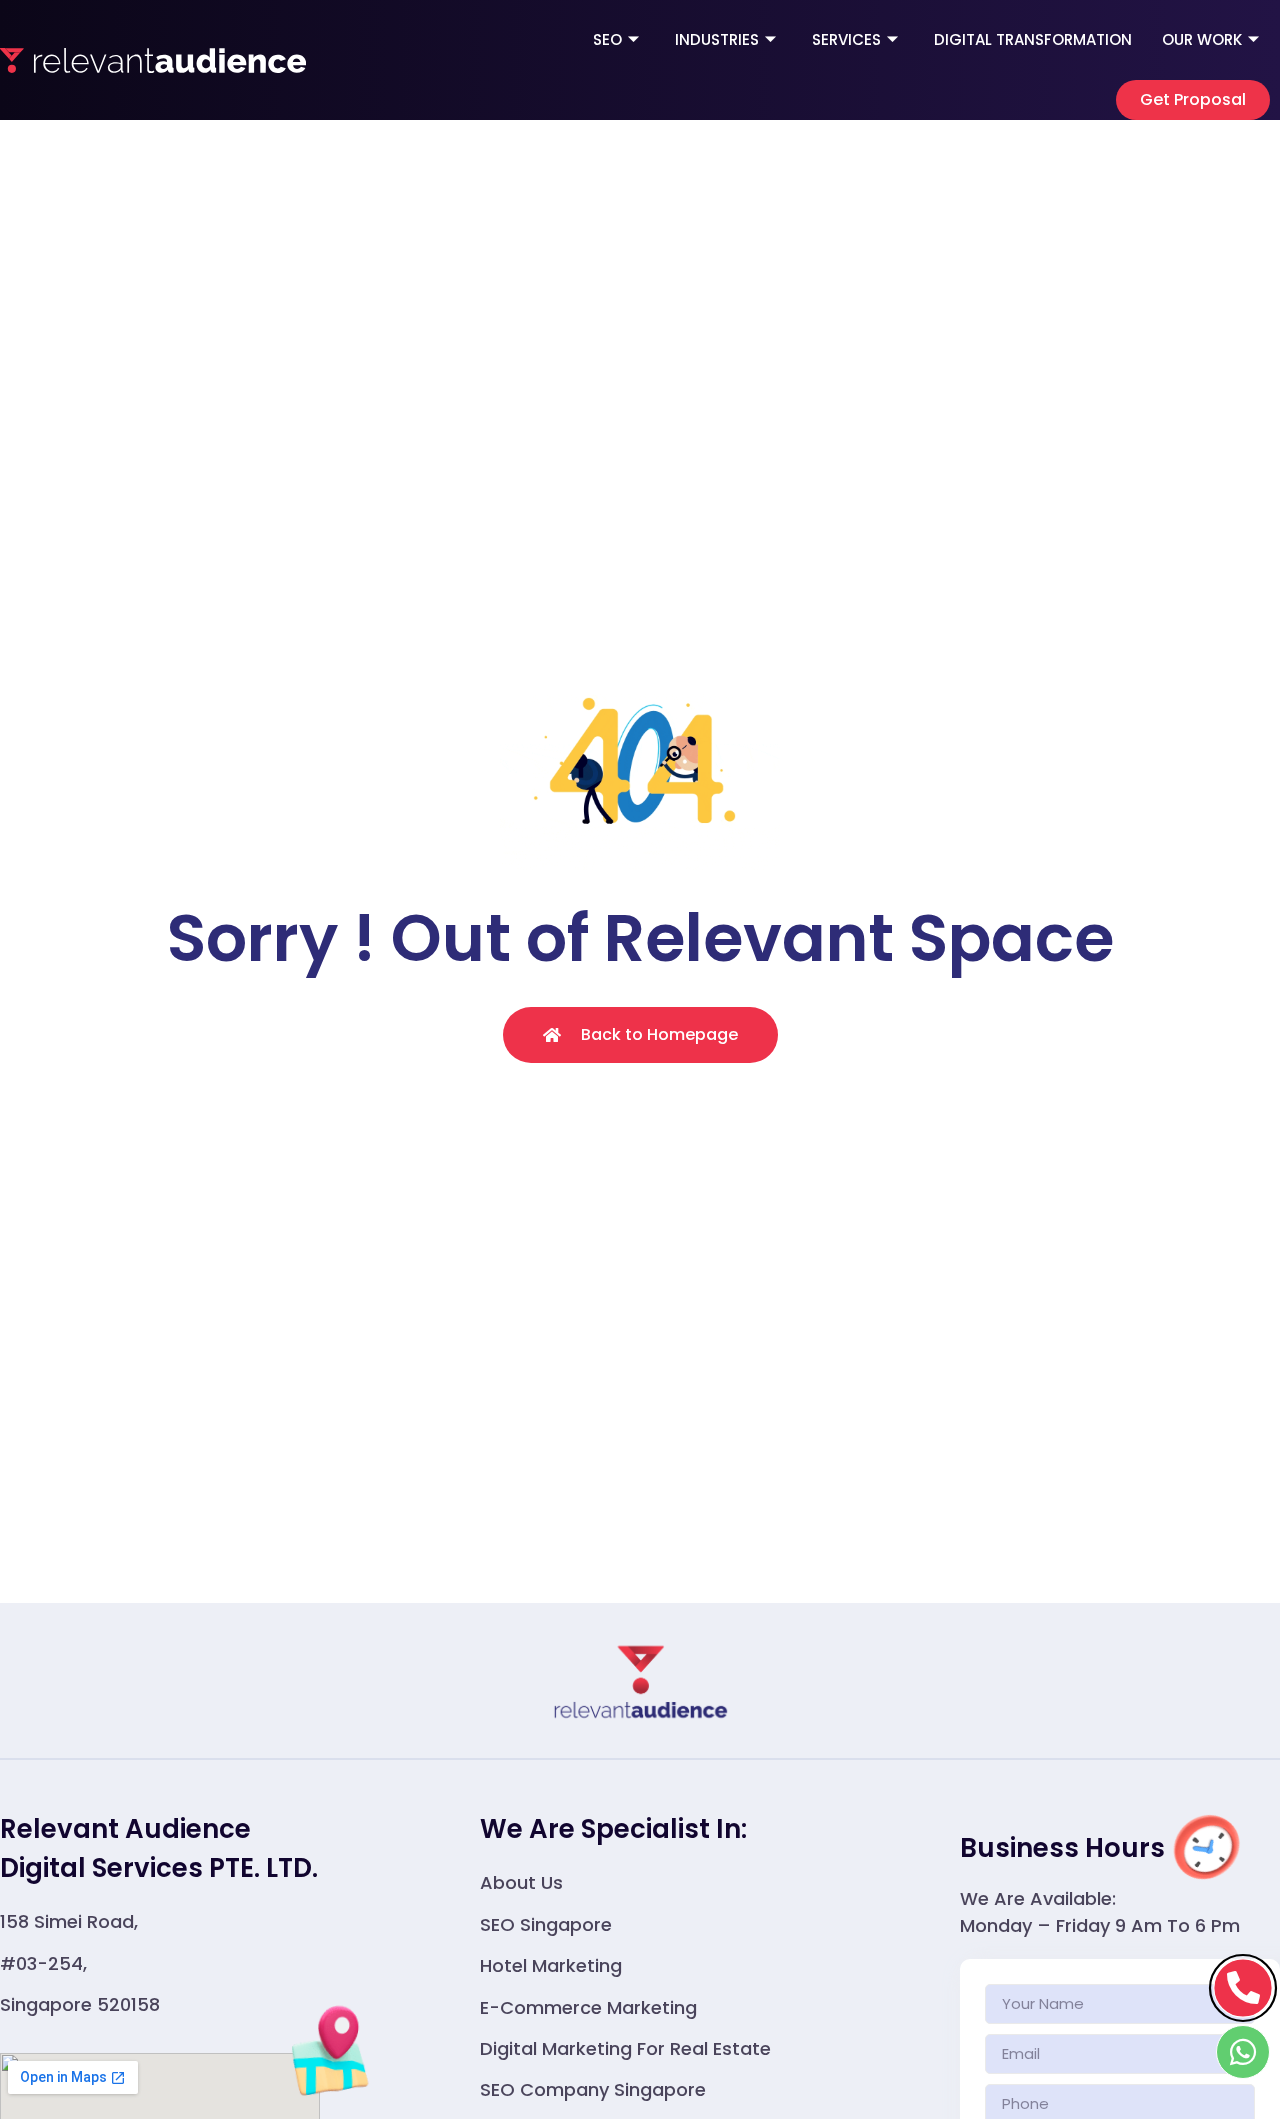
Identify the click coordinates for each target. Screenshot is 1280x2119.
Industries (717, 39)
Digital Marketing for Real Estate (625, 2048)
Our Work (1202, 39)
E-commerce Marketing (588, 2007)
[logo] (153, 60)
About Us (521, 1882)
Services (846, 39)
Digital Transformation (1033, 39)
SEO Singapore (546, 1924)
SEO (607, 39)
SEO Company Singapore (593, 2089)
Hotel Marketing (551, 1965)
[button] (1193, 100)
